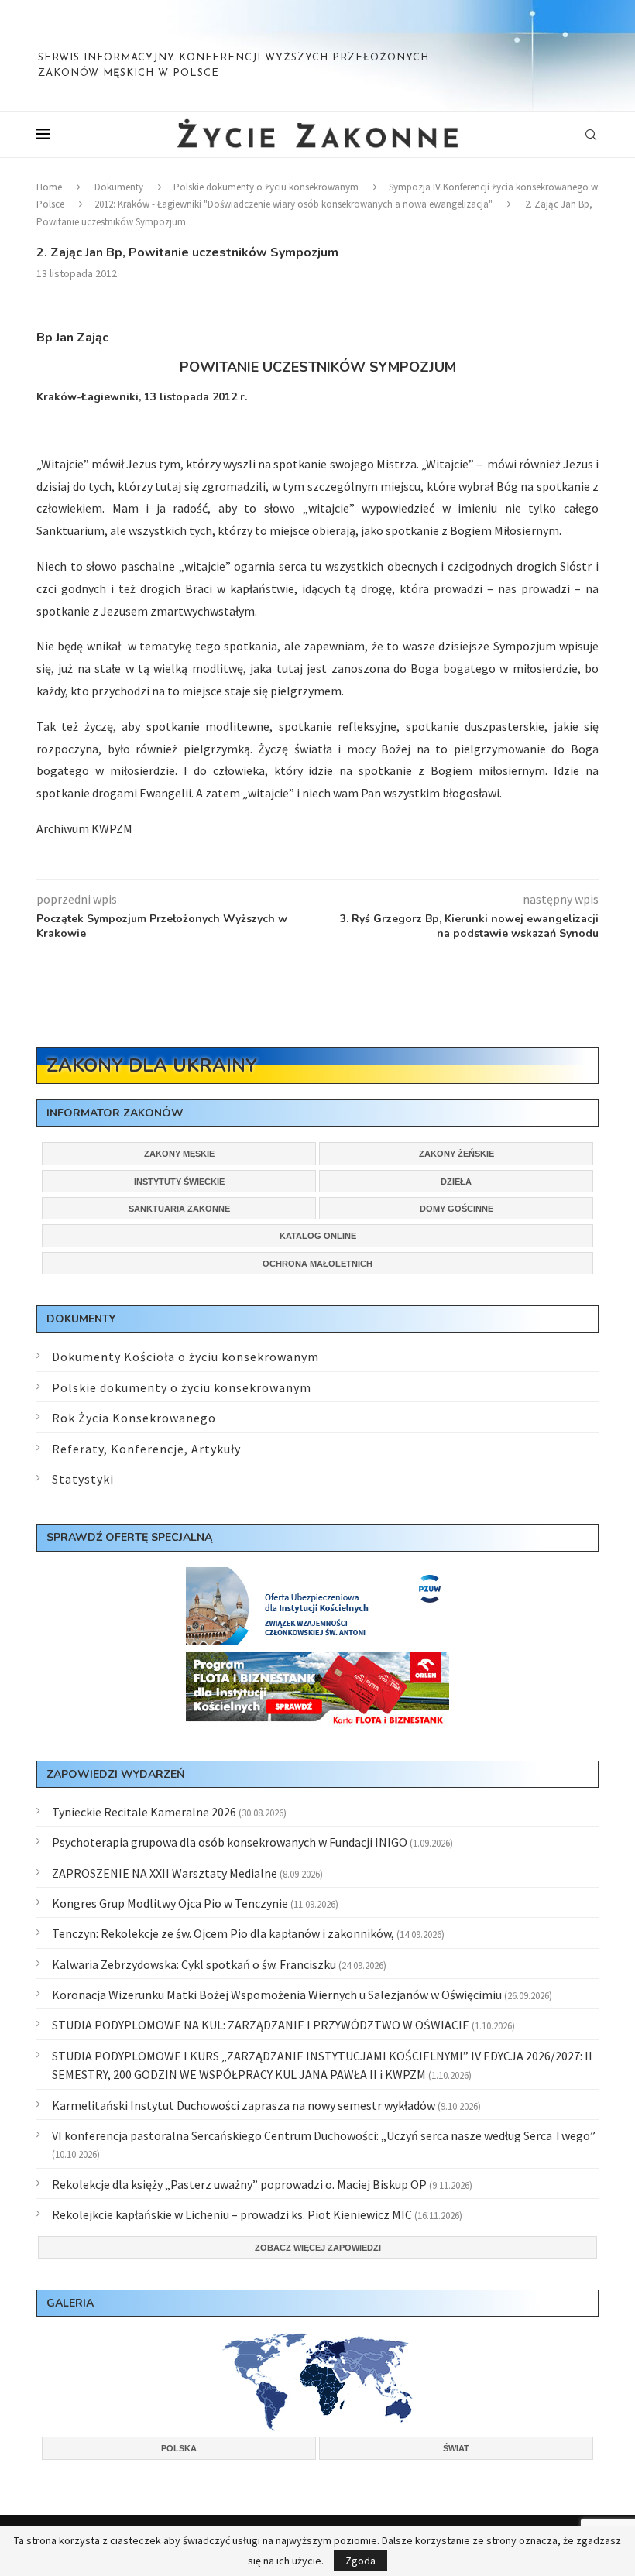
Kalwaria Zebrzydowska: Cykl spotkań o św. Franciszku (194, 1964)
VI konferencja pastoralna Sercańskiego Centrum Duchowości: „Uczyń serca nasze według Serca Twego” (324, 2135)
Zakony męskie (179, 1154)
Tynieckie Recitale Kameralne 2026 (144, 1812)
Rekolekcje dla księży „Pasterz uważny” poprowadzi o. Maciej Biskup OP (239, 2184)
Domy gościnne (457, 1209)
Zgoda (360, 2561)
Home (49, 187)
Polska (179, 2448)
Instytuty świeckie (179, 1182)
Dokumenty (119, 187)
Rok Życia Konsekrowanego (134, 1418)
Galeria (70, 2303)
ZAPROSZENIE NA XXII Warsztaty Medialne (165, 1873)
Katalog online (318, 1236)
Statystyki (83, 1479)
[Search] (591, 135)
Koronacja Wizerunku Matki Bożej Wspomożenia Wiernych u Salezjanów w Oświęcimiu (277, 1995)
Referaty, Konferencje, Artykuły (146, 1449)
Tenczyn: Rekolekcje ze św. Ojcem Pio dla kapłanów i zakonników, (223, 1933)
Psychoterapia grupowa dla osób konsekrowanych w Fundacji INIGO (230, 1842)
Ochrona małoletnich (317, 1264)
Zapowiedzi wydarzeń (115, 1774)
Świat (456, 2448)
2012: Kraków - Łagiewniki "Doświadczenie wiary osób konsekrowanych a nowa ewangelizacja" (293, 204)
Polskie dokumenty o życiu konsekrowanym (266, 187)
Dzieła (456, 1182)
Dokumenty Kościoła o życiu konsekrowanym (185, 1357)
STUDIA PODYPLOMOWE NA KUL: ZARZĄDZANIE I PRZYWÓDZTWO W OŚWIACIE (261, 2025)
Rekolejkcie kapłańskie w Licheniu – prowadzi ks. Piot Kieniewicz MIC (232, 2214)
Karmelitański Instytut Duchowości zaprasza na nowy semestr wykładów (244, 2105)
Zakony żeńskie (457, 1154)
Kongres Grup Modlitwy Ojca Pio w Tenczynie (170, 1903)
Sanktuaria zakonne (179, 1209)
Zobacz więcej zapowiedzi (318, 2248)
